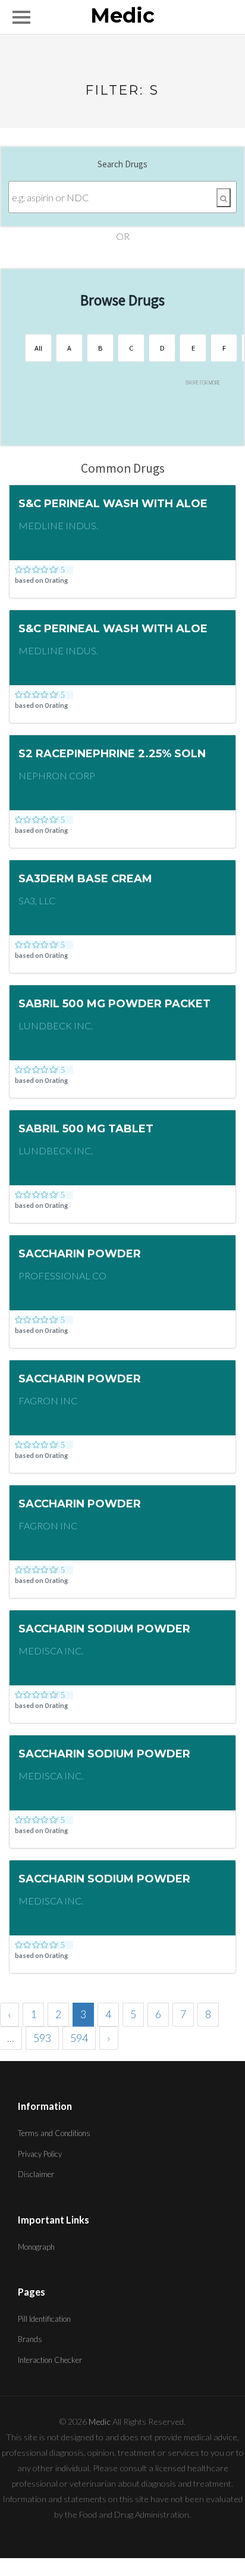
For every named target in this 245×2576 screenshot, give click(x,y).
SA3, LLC (37, 900)
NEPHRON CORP (57, 775)
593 (42, 2038)
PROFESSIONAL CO (62, 1275)
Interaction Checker (50, 2360)
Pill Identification (44, 2319)
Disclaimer (36, 2174)
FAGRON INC (48, 1401)
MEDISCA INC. (51, 1651)
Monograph (36, 2247)
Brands (30, 2339)
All (38, 348)
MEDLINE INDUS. (58, 525)
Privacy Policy (40, 2154)
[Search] (224, 198)
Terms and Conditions (54, 2133)
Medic (122, 16)
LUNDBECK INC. (56, 1025)
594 (79, 2038)
